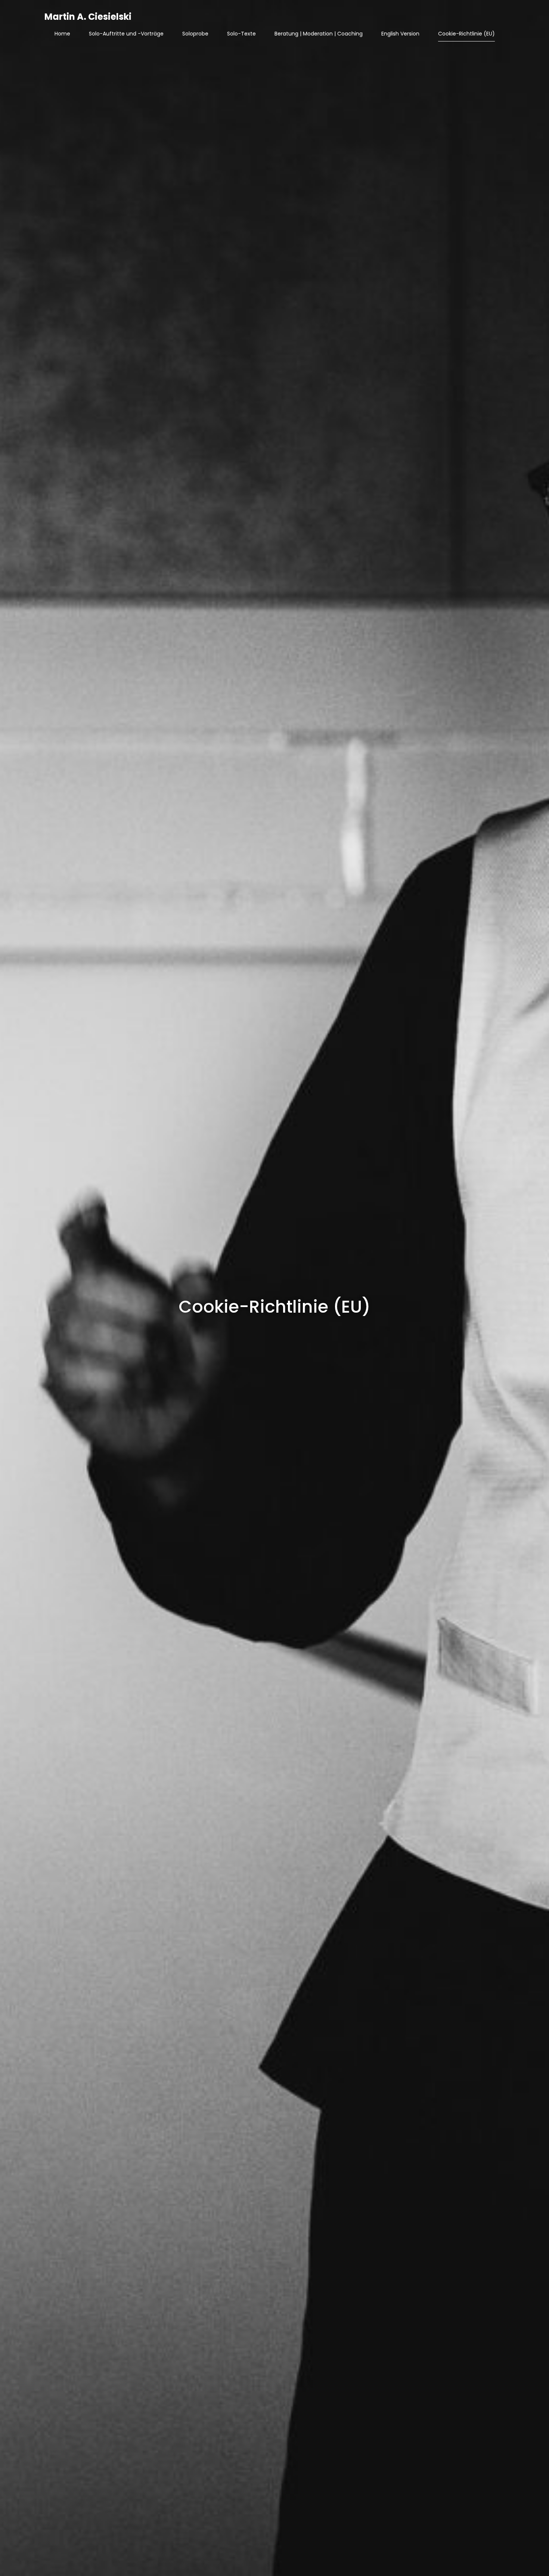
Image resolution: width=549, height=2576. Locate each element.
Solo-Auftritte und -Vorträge (126, 34)
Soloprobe (195, 34)
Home (62, 34)
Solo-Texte (241, 34)
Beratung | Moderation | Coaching (319, 34)
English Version (400, 34)
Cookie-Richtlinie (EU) (466, 34)
